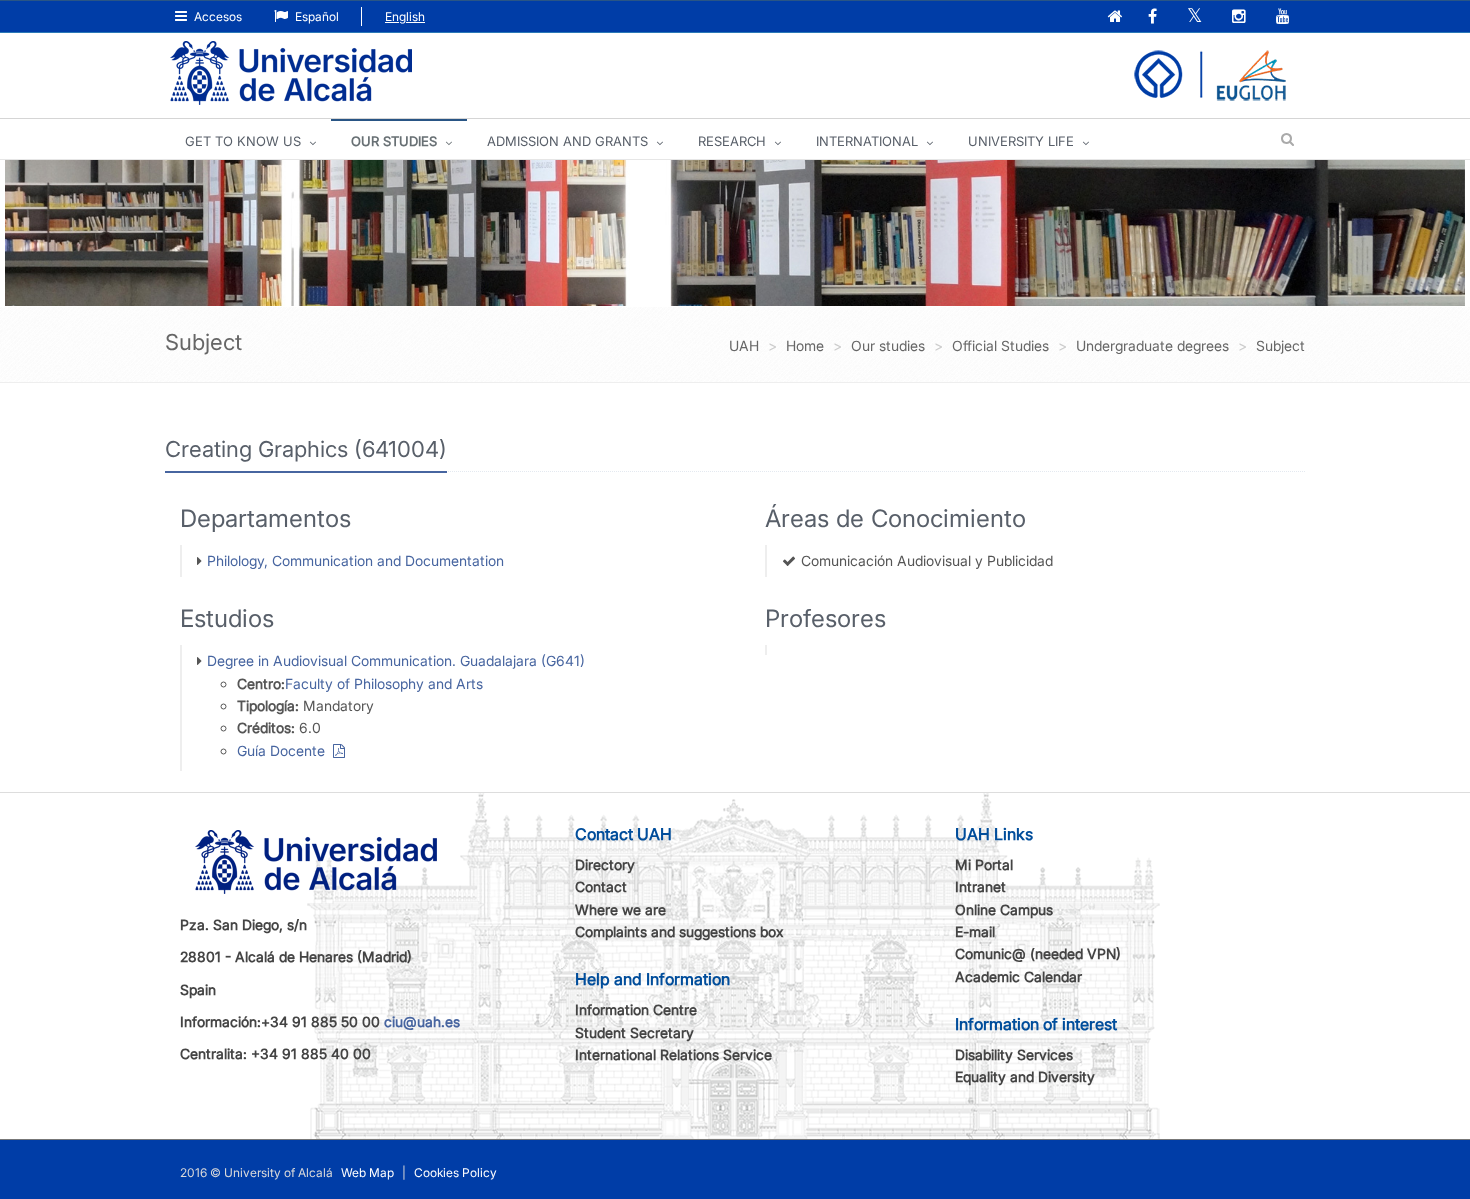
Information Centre (636, 1009)
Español (315, 16)
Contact (601, 886)
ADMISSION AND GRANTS (567, 141)
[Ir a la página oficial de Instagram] (1241, 17)
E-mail (975, 931)
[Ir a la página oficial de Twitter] (1196, 17)
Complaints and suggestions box (679, 931)
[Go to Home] (291, 73)
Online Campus (1004, 909)
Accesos (216, 16)
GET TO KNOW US (243, 141)
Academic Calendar (1018, 976)
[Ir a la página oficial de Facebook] (1154, 17)
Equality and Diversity (1025, 1076)
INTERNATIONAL (867, 141)
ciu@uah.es (422, 1021)
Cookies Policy (455, 1172)
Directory (605, 864)
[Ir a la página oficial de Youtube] (1285, 17)
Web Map (367, 1172)
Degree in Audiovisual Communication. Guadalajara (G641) (396, 660)
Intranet (980, 886)
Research (732, 141)
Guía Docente (285, 750)
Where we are (620, 909)
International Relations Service (673, 1054)
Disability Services (1014, 1054)
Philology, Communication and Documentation (355, 560)
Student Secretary (634, 1032)
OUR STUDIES (394, 141)
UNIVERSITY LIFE (1021, 141)
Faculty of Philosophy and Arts (384, 683)
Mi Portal (984, 864)
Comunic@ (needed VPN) (1038, 953)
